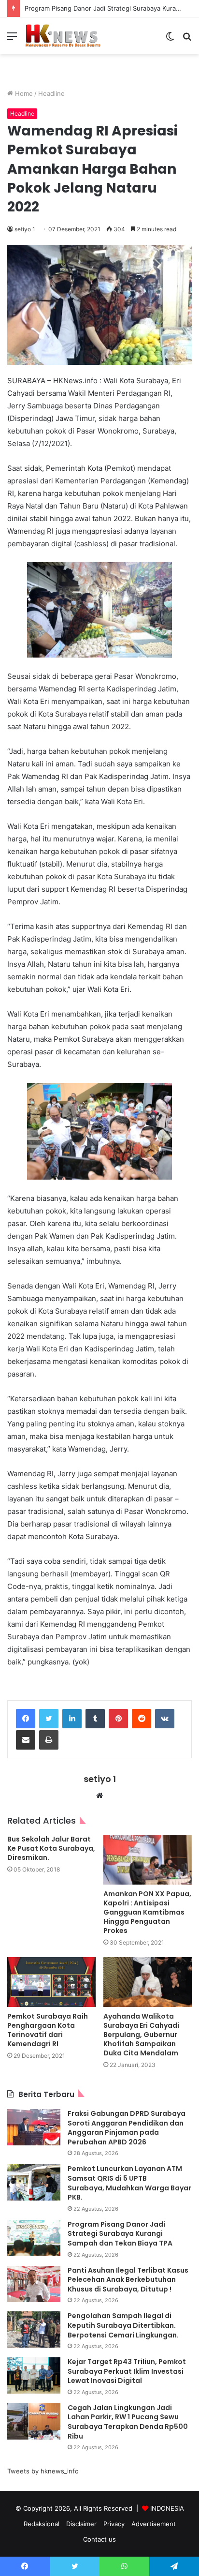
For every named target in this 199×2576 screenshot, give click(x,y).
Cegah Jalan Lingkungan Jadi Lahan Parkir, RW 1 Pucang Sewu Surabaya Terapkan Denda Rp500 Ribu (128, 2422)
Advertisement (154, 2524)
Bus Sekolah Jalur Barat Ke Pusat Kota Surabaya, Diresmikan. (51, 1848)
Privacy (114, 2524)
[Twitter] (49, 1719)
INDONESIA (167, 2508)
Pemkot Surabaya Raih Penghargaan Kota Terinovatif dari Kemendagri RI (48, 2030)
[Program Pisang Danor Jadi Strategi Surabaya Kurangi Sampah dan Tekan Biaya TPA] (34, 2238)
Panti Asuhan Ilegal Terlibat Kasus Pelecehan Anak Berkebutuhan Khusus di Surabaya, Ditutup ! (128, 2280)
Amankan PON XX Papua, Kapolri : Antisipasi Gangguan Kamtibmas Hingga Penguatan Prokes (147, 1912)
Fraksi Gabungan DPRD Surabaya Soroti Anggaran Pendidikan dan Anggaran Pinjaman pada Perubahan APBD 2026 (127, 2128)
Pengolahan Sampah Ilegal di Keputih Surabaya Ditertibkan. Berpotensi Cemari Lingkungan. (123, 2325)
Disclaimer (81, 2524)
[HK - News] (63, 36)
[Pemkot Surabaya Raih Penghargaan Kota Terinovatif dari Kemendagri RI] (51, 1982)
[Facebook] (26, 1719)
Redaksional (42, 2524)
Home (23, 93)
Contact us (99, 2539)
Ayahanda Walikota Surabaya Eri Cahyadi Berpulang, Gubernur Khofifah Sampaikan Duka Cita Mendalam (141, 2035)
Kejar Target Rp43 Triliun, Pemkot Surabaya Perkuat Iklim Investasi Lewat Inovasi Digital (127, 2371)
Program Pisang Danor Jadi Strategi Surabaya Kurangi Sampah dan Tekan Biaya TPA (120, 2234)
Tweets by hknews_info (43, 2471)
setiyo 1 (25, 229)
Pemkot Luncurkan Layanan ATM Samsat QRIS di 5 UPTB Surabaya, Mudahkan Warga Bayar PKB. (129, 2183)
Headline (51, 93)
